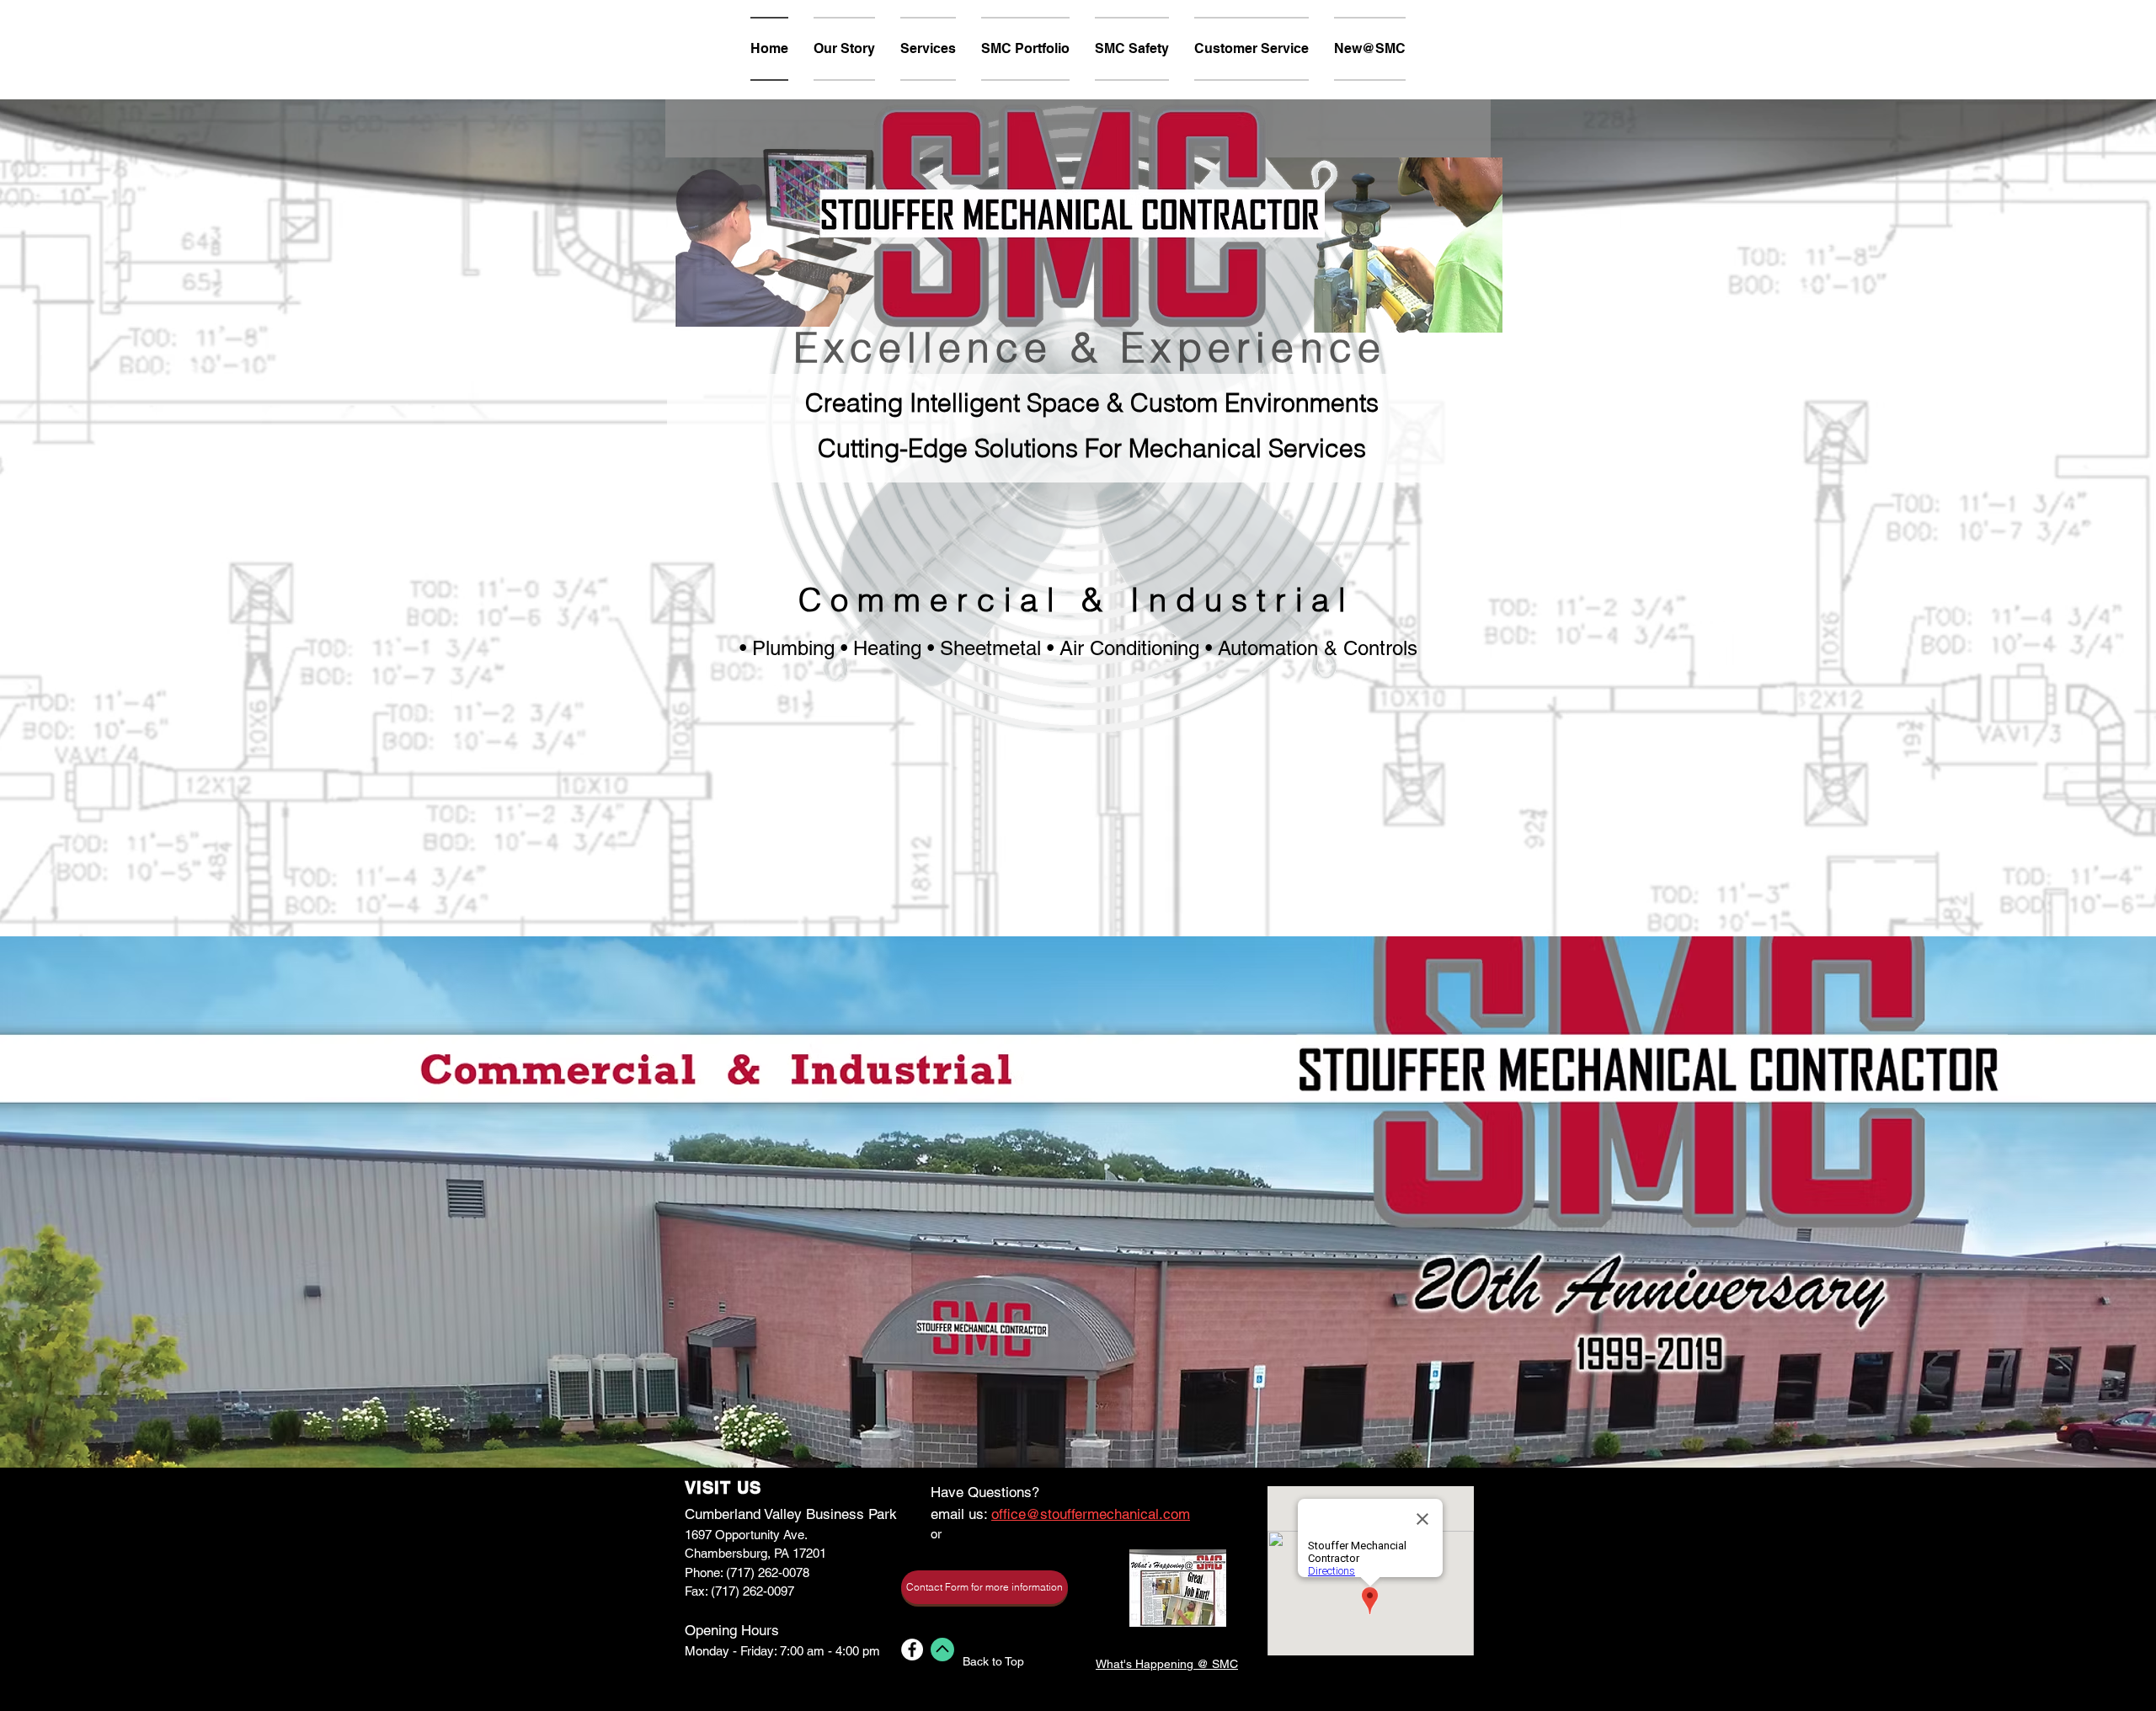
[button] (985, 1588)
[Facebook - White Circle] (912, 1650)
